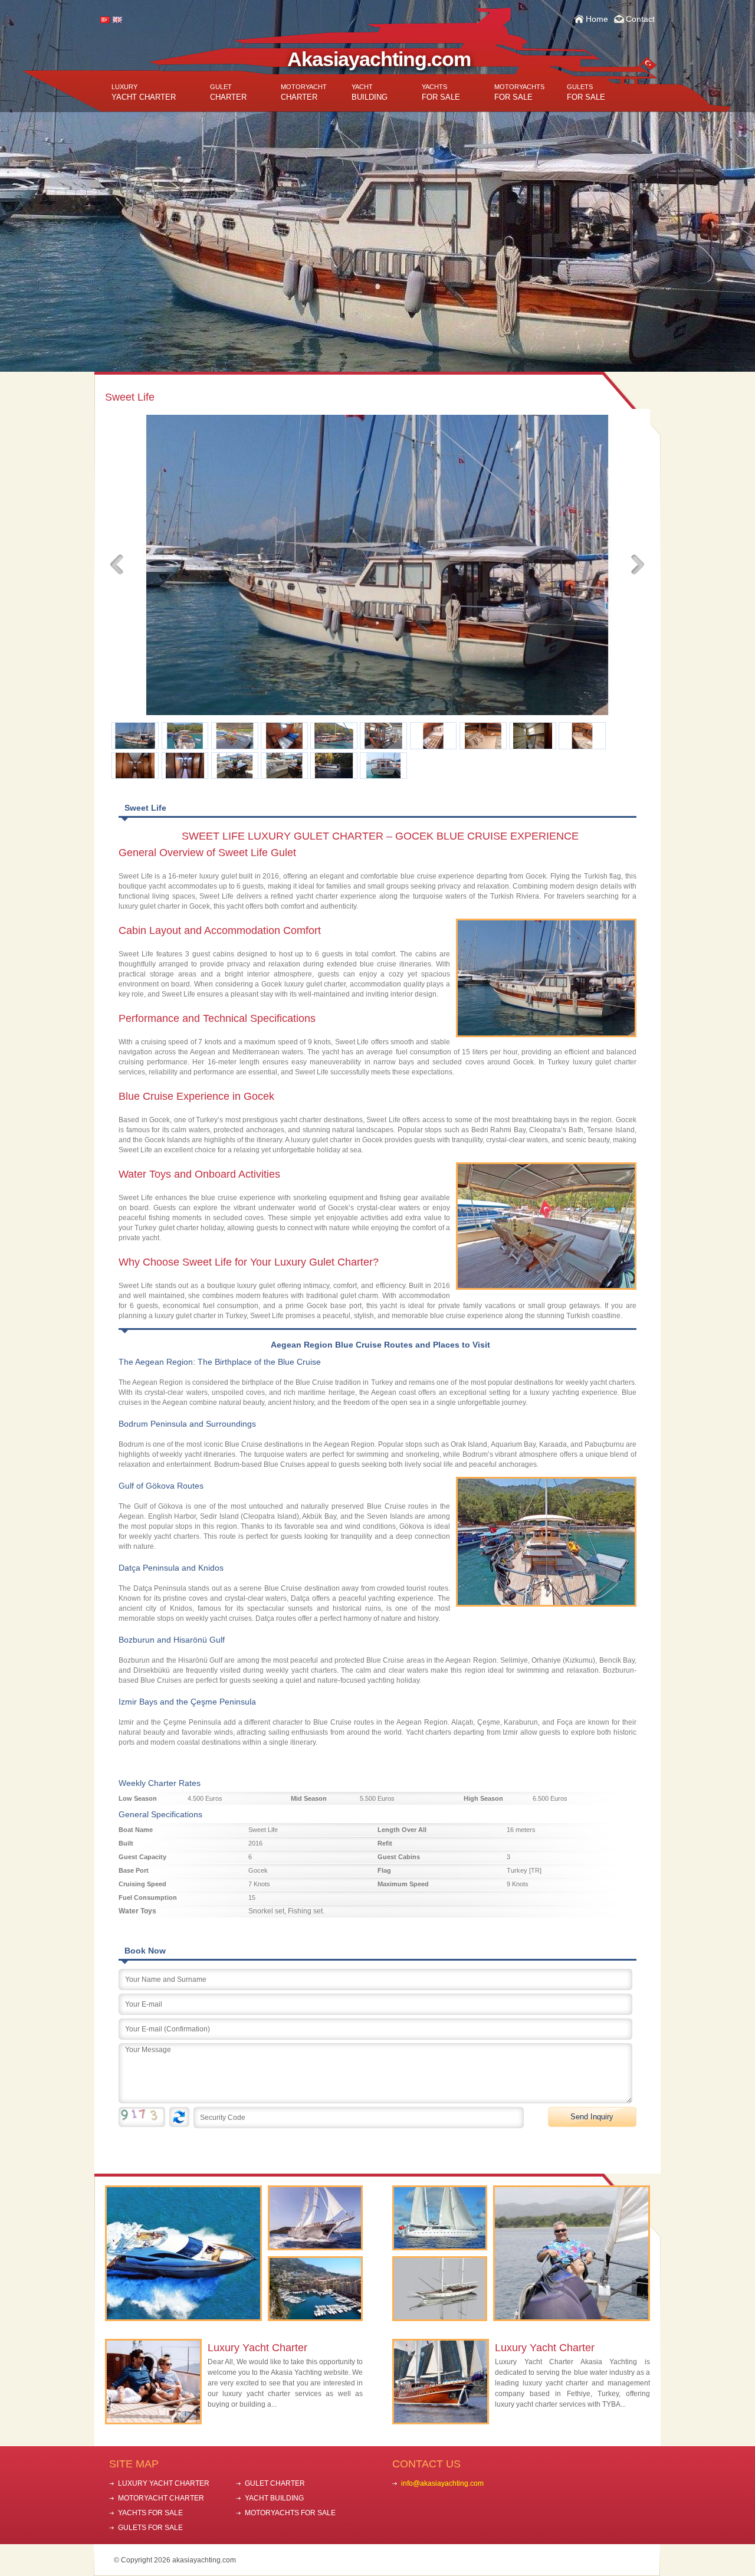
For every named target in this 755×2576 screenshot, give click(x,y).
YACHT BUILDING (274, 2498)
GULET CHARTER (275, 2483)
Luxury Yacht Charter (257, 2348)
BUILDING (370, 92)
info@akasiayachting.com (442, 2483)
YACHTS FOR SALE (150, 2513)
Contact (640, 19)
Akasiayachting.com (379, 59)
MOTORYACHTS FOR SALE (290, 2513)
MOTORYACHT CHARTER (161, 2498)
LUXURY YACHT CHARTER (164, 2483)
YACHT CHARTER (144, 92)
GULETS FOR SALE (150, 2528)
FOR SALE (441, 92)
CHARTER (228, 92)
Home (597, 19)
